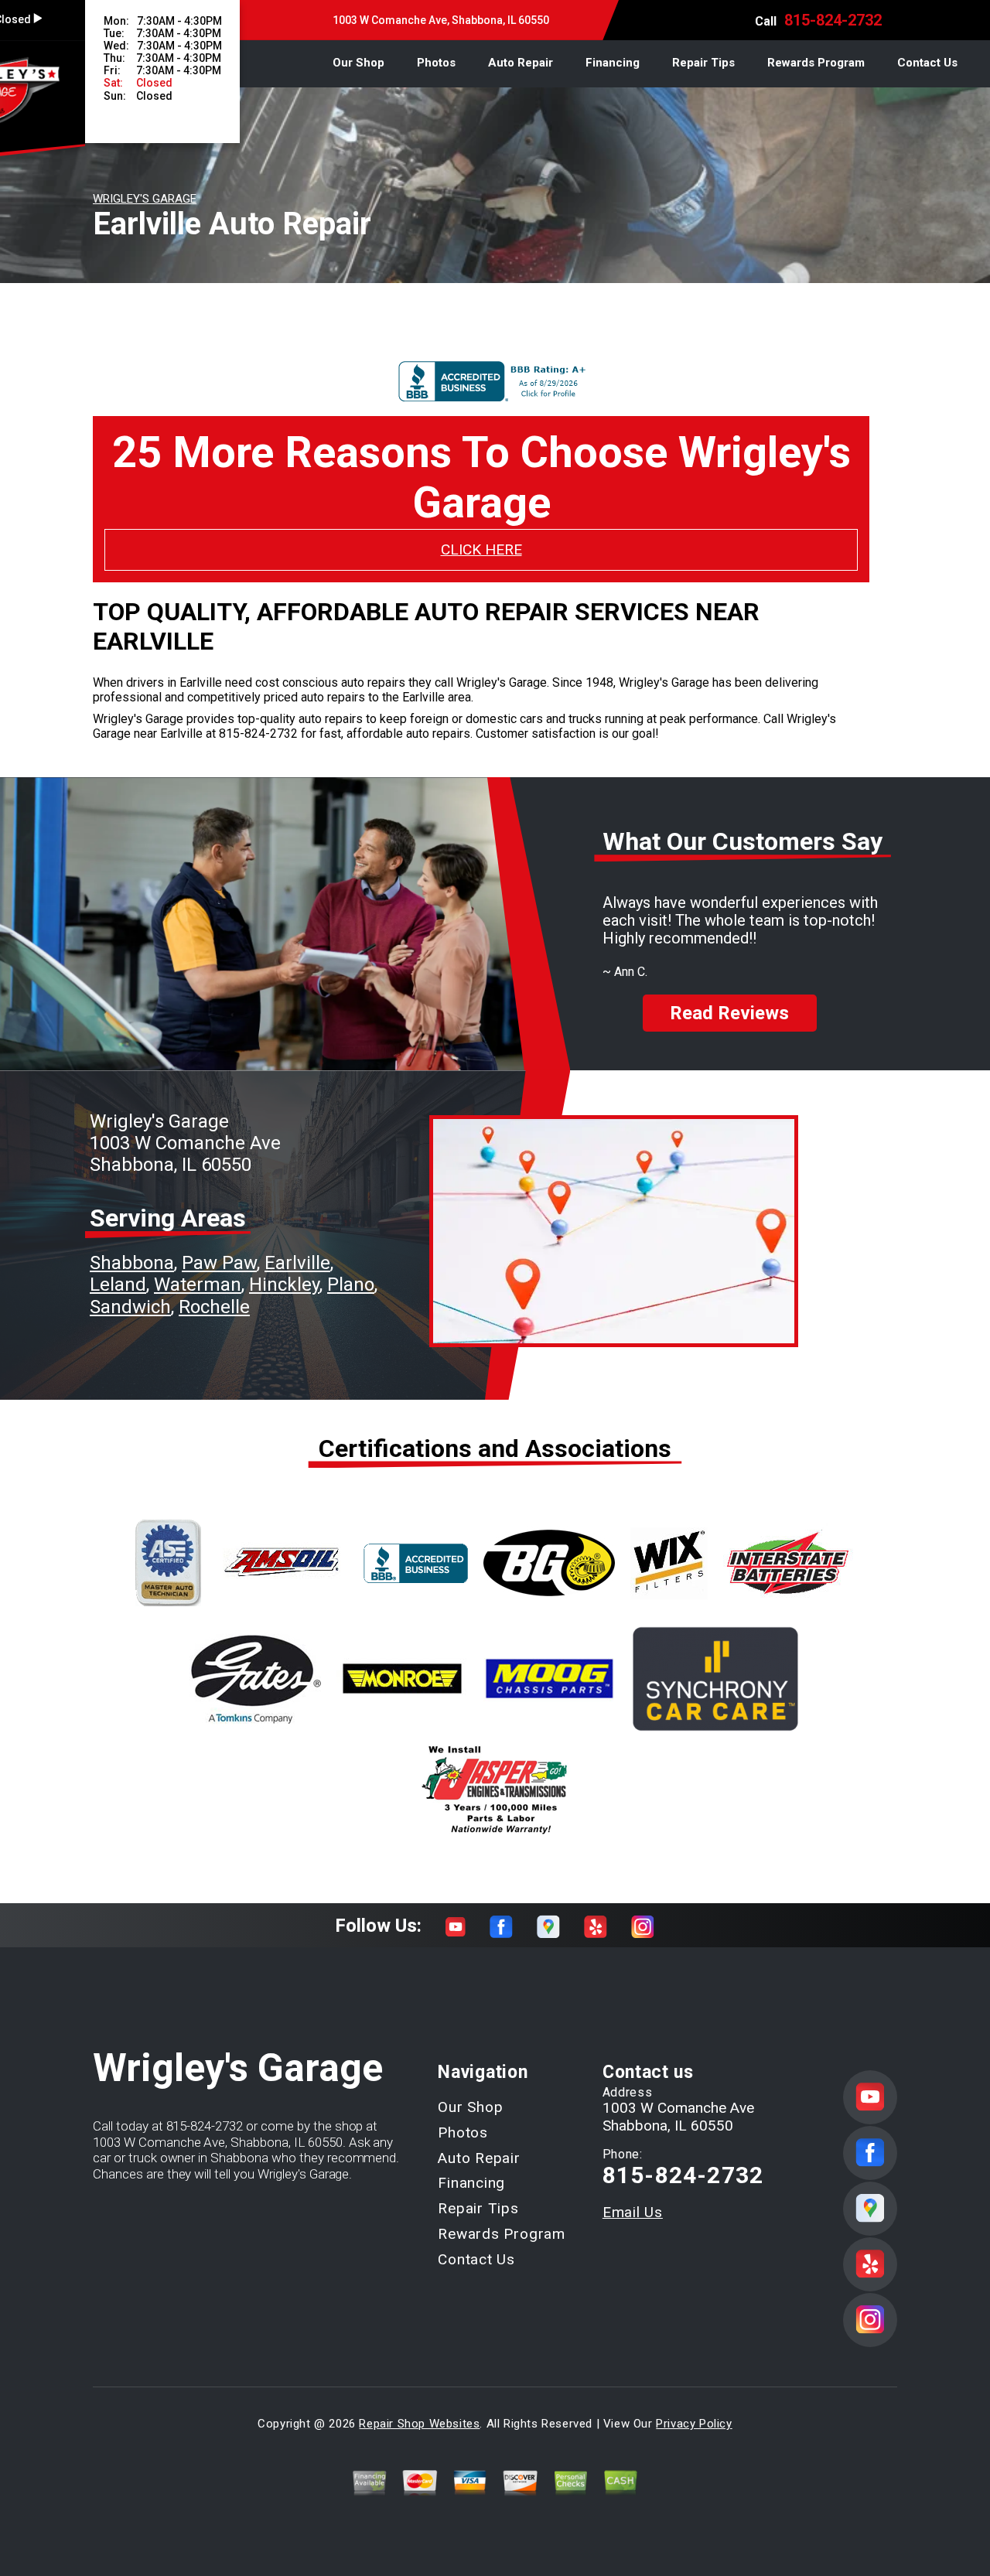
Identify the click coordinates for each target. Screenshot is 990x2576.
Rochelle (214, 1307)
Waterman (198, 1285)
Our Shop (358, 63)
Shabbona (132, 1263)
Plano (351, 1285)
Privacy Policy (694, 2424)
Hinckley (284, 1285)
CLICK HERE (481, 549)
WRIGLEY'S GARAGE (145, 199)
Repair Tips (703, 63)
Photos (436, 63)
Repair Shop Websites (419, 2424)
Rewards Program (816, 63)
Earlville (297, 1263)
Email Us (633, 2212)
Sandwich (130, 1307)
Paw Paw (219, 1263)
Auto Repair (521, 63)
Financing (613, 63)
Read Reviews (729, 1013)
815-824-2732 (833, 20)
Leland (118, 1285)
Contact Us (927, 63)
